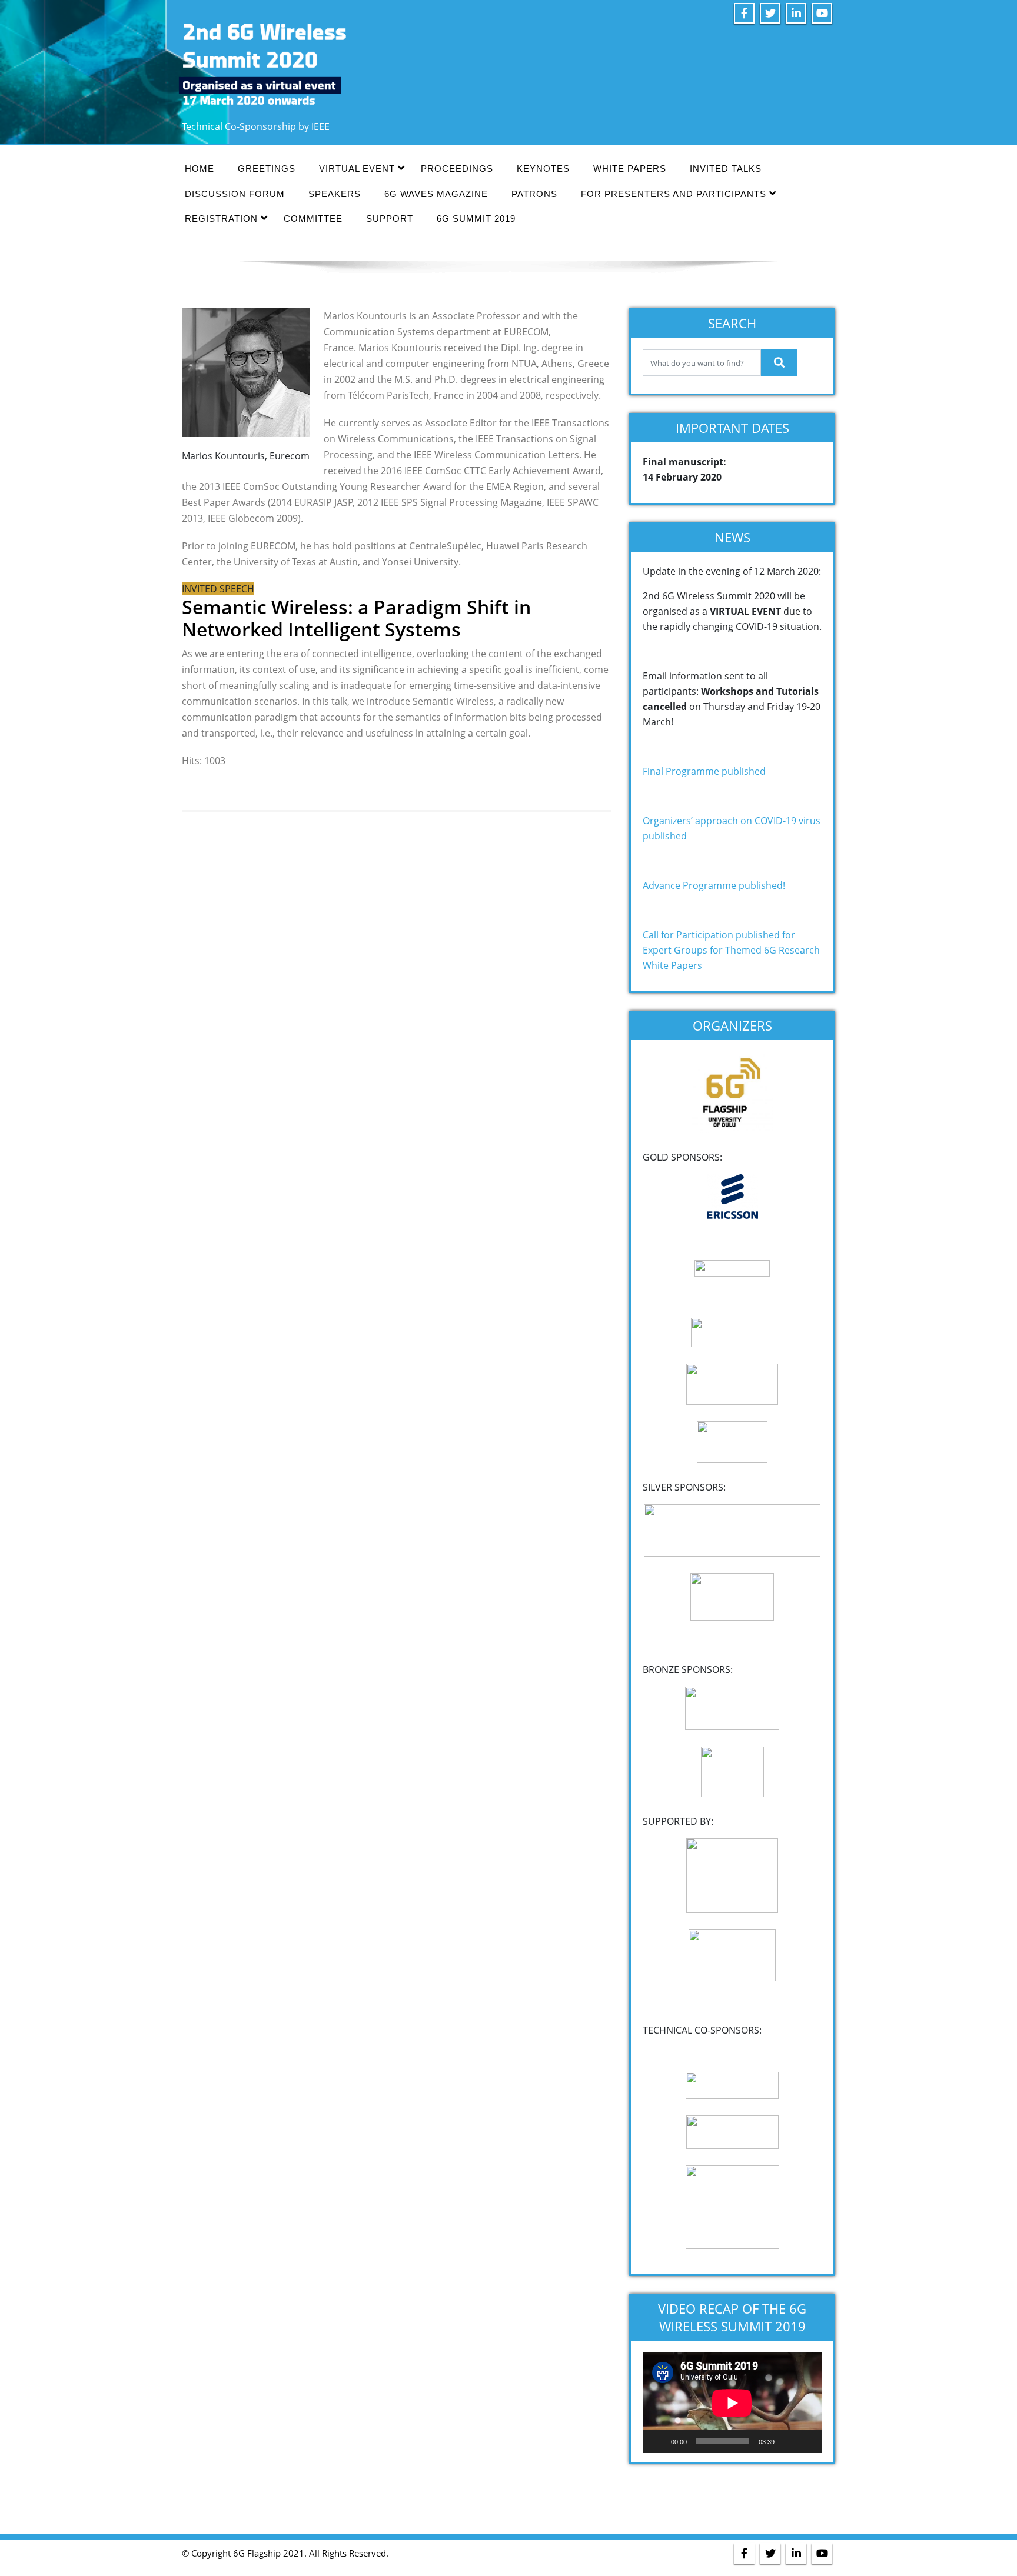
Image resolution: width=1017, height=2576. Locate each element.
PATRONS (534, 194)
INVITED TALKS (726, 169)
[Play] (658, 2441)
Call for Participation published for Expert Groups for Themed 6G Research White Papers (731, 950)
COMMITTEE (313, 219)
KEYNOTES (543, 169)
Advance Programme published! (714, 885)
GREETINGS (267, 169)
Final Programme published (704, 771)
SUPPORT (390, 219)
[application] (732, 2403)
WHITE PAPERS (630, 169)
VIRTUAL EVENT (357, 169)
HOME (200, 169)
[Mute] (787, 2441)
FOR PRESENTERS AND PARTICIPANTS (674, 194)
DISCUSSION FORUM (235, 194)
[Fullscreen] (806, 2441)
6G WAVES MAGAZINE (436, 194)
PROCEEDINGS (457, 169)
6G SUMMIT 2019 (476, 219)
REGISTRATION (221, 219)
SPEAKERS (335, 194)
